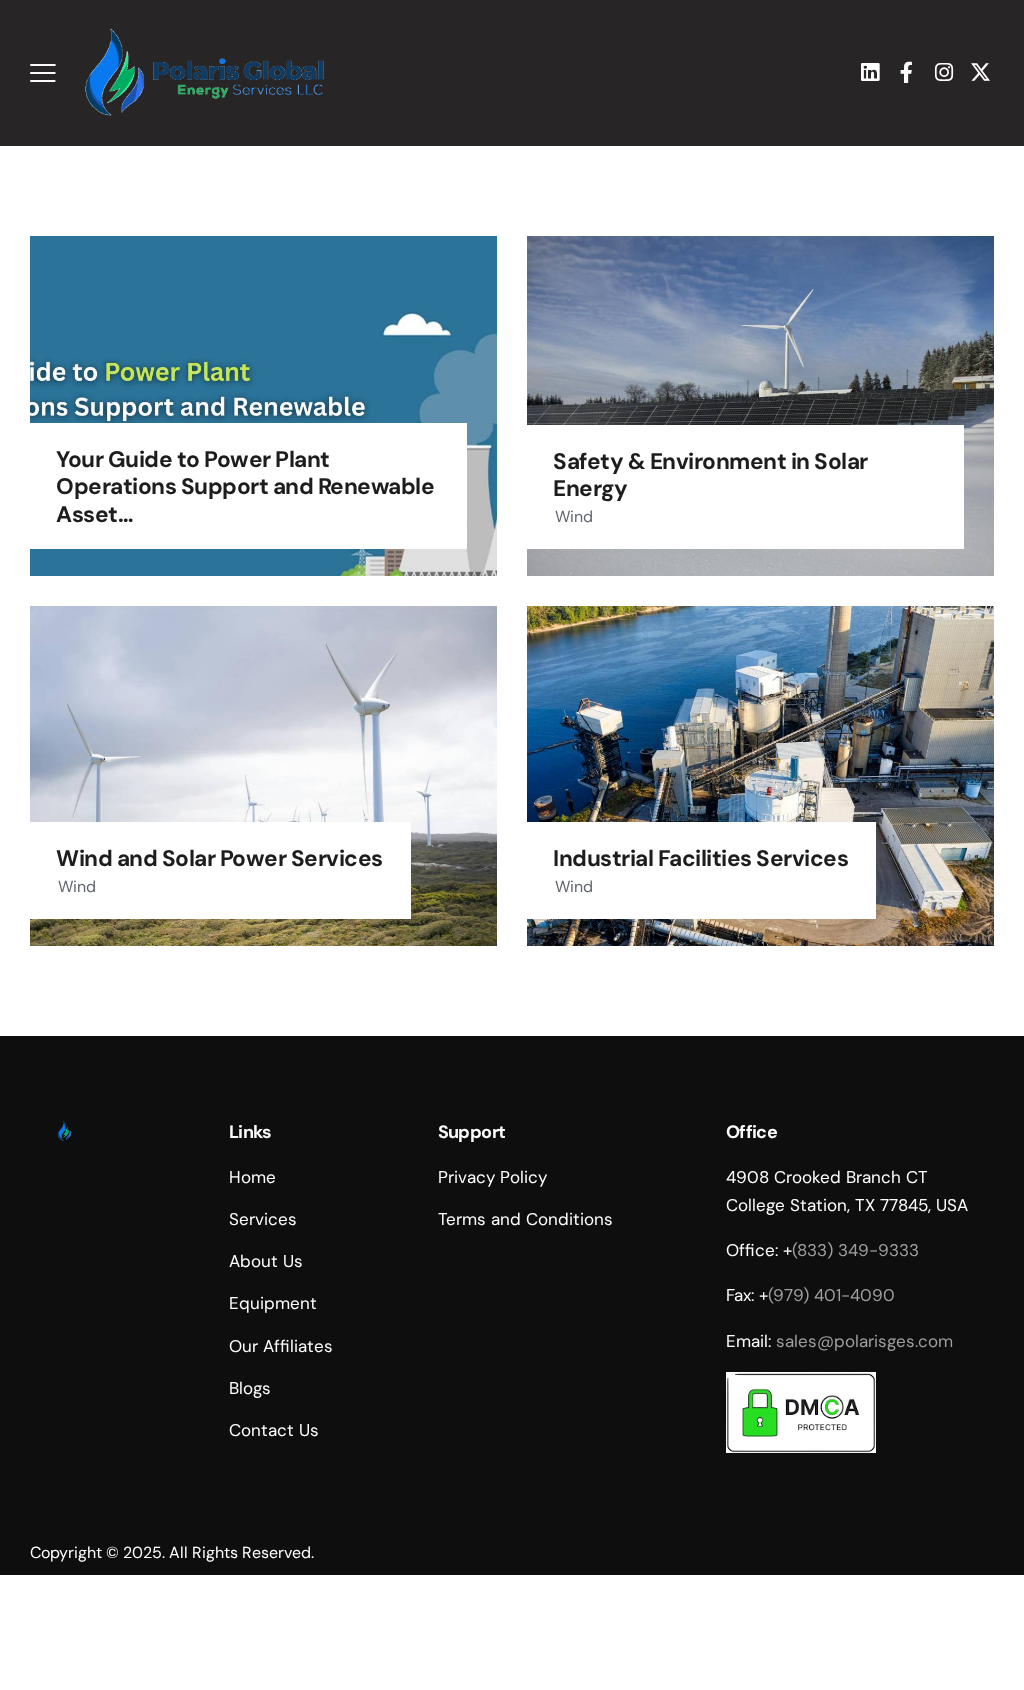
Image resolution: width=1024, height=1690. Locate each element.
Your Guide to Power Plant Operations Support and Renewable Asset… (245, 486)
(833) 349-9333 (855, 1250)
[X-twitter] (980, 72)
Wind (574, 516)
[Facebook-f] (906, 72)
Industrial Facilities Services (700, 858)
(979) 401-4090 (831, 1295)
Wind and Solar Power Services (219, 858)
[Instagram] (943, 72)
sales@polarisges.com (864, 1341)
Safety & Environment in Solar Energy (710, 475)
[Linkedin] (869, 72)
